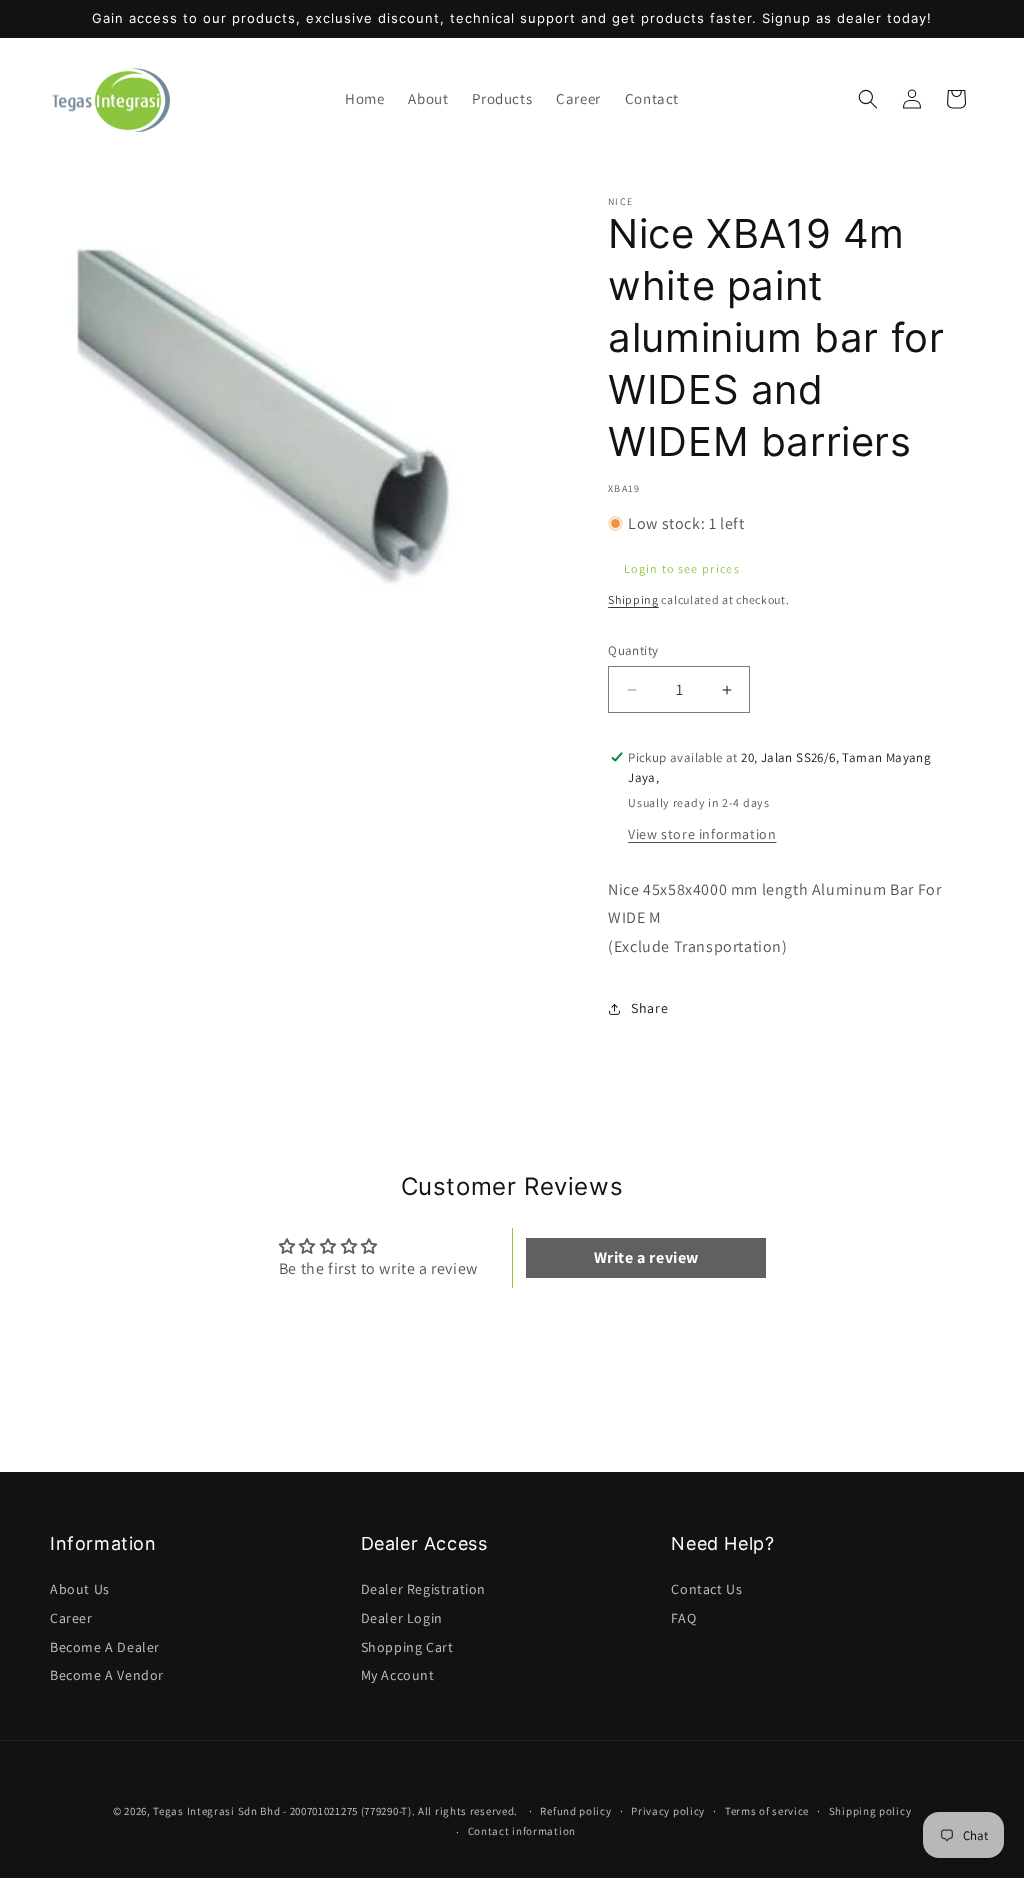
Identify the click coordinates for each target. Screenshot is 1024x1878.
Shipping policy (870, 1811)
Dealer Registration (423, 1589)
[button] (502, 99)
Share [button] (649, 1008)
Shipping (633, 599)
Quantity (633, 650)
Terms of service (767, 1811)
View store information (702, 834)
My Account (398, 1675)
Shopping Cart (407, 1647)
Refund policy (575, 1811)
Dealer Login (402, 1618)
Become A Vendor (107, 1675)
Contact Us (706, 1589)
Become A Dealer (105, 1647)
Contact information (522, 1831)
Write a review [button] (646, 1257)
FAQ (683, 1618)
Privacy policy (668, 1811)
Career (71, 1618)
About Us (80, 1589)
